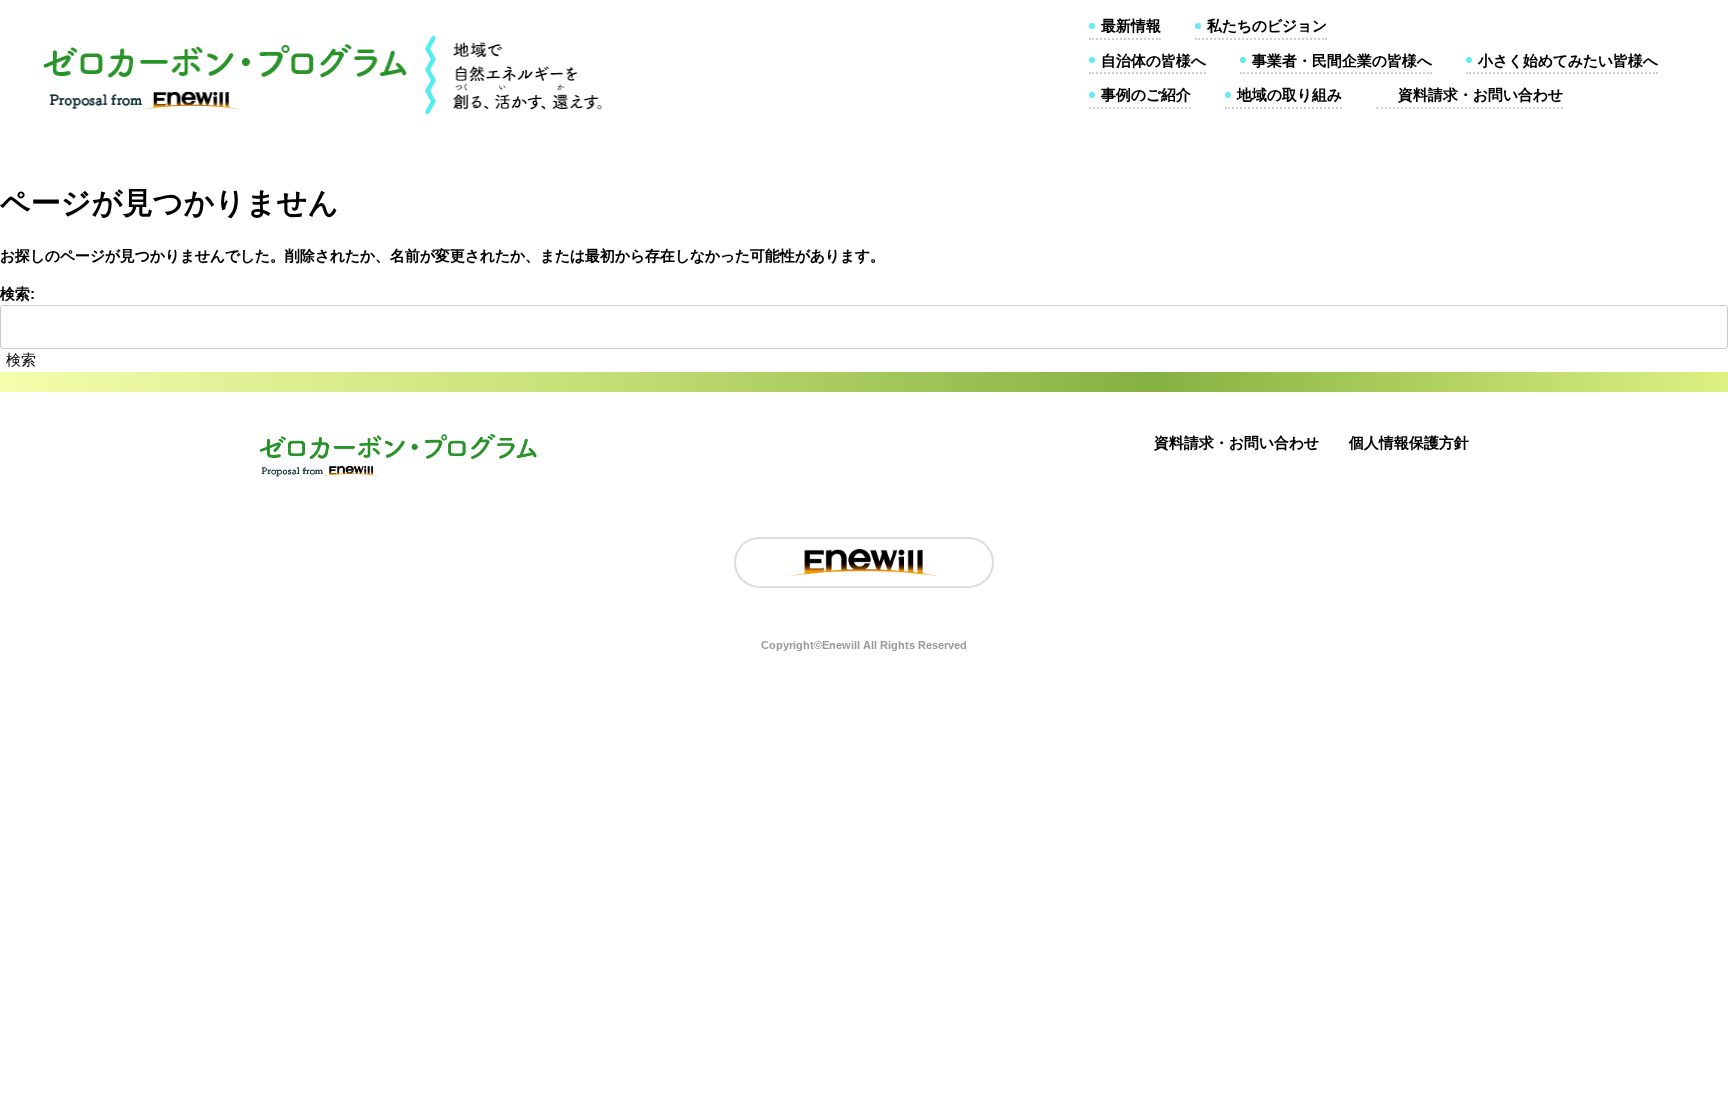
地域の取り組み (1289, 94)
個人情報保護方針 (1409, 442)
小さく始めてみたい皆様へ (1568, 60)
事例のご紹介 (1146, 94)
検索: (17, 293)
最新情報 (1131, 25)
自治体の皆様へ (1153, 60)
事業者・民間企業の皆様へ (1342, 60)
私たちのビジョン (1267, 25)
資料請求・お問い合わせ (1480, 94)
